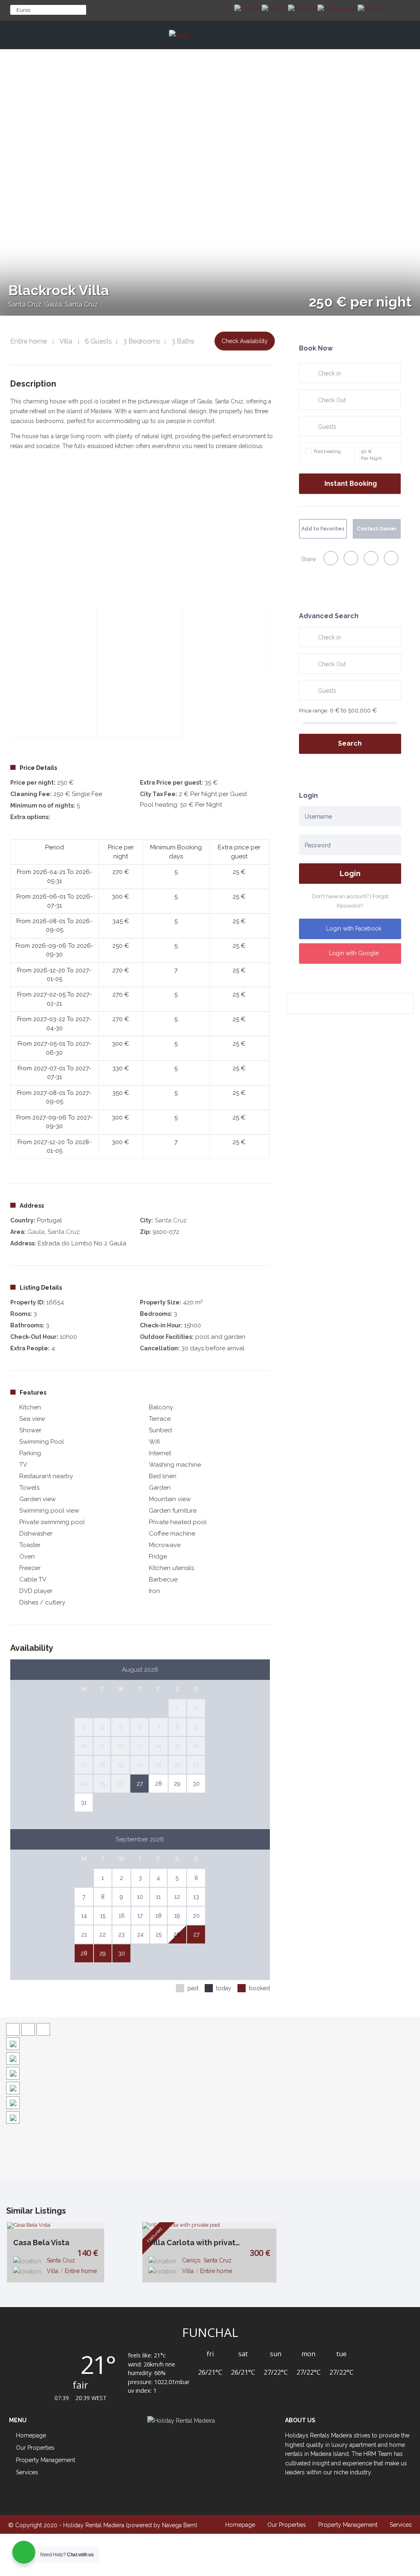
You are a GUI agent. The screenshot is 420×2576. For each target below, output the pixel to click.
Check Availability (245, 341)
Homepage (240, 2525)
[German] (303, 9)
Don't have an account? (340, 896)
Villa (66, 341)
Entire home (29, 341)
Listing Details (41, 1288)
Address (32, 1206)
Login (350, 873)
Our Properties (287, 2525)
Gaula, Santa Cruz (54, 1232)
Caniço (191, 2260)
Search (350, 743)
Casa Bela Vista (41, 2243)
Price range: (314, 711)
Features (33, 1393)
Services (27, 2472)
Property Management (46, 2460)
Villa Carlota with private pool (197, 2243)
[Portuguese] (338, 9)
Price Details (38, 768)
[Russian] (372, 9)
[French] (275, 9)
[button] (210, 54)
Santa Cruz (171, 1220)
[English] (248, 9)
